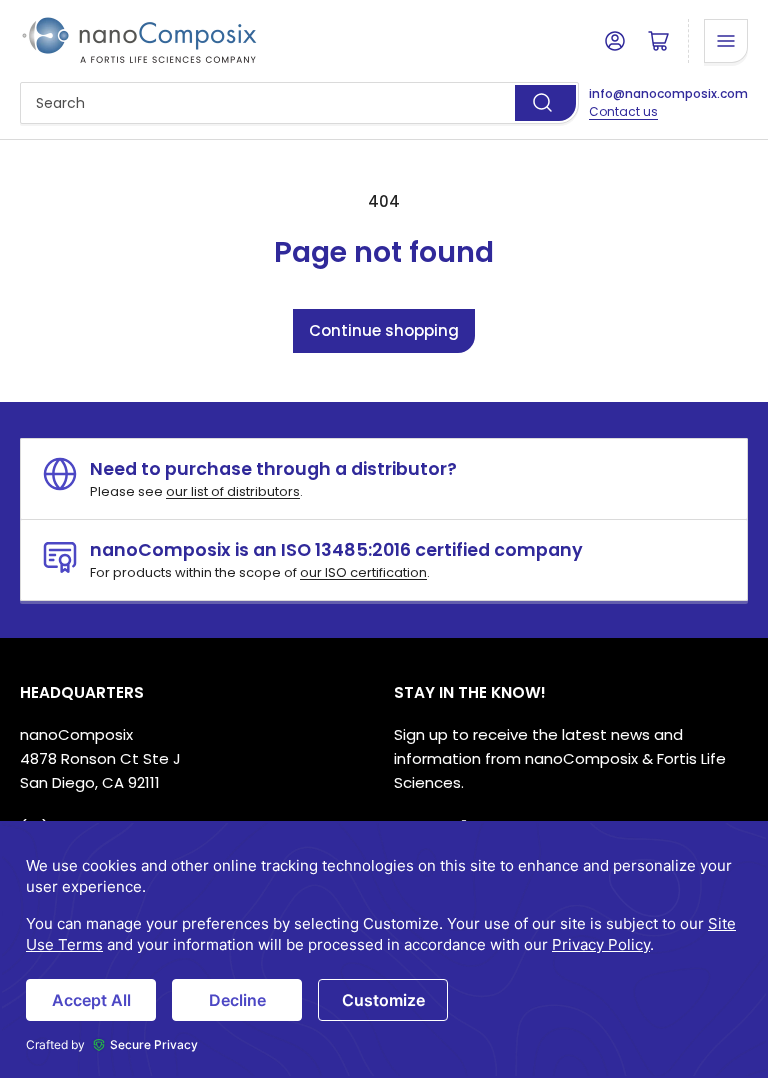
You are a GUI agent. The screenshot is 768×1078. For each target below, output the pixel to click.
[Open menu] (726, 41)
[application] (384, 949)
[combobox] (299, 103)
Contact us (623, 111)
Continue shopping (384, 330)
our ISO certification (363, 572)
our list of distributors (233, 491)
